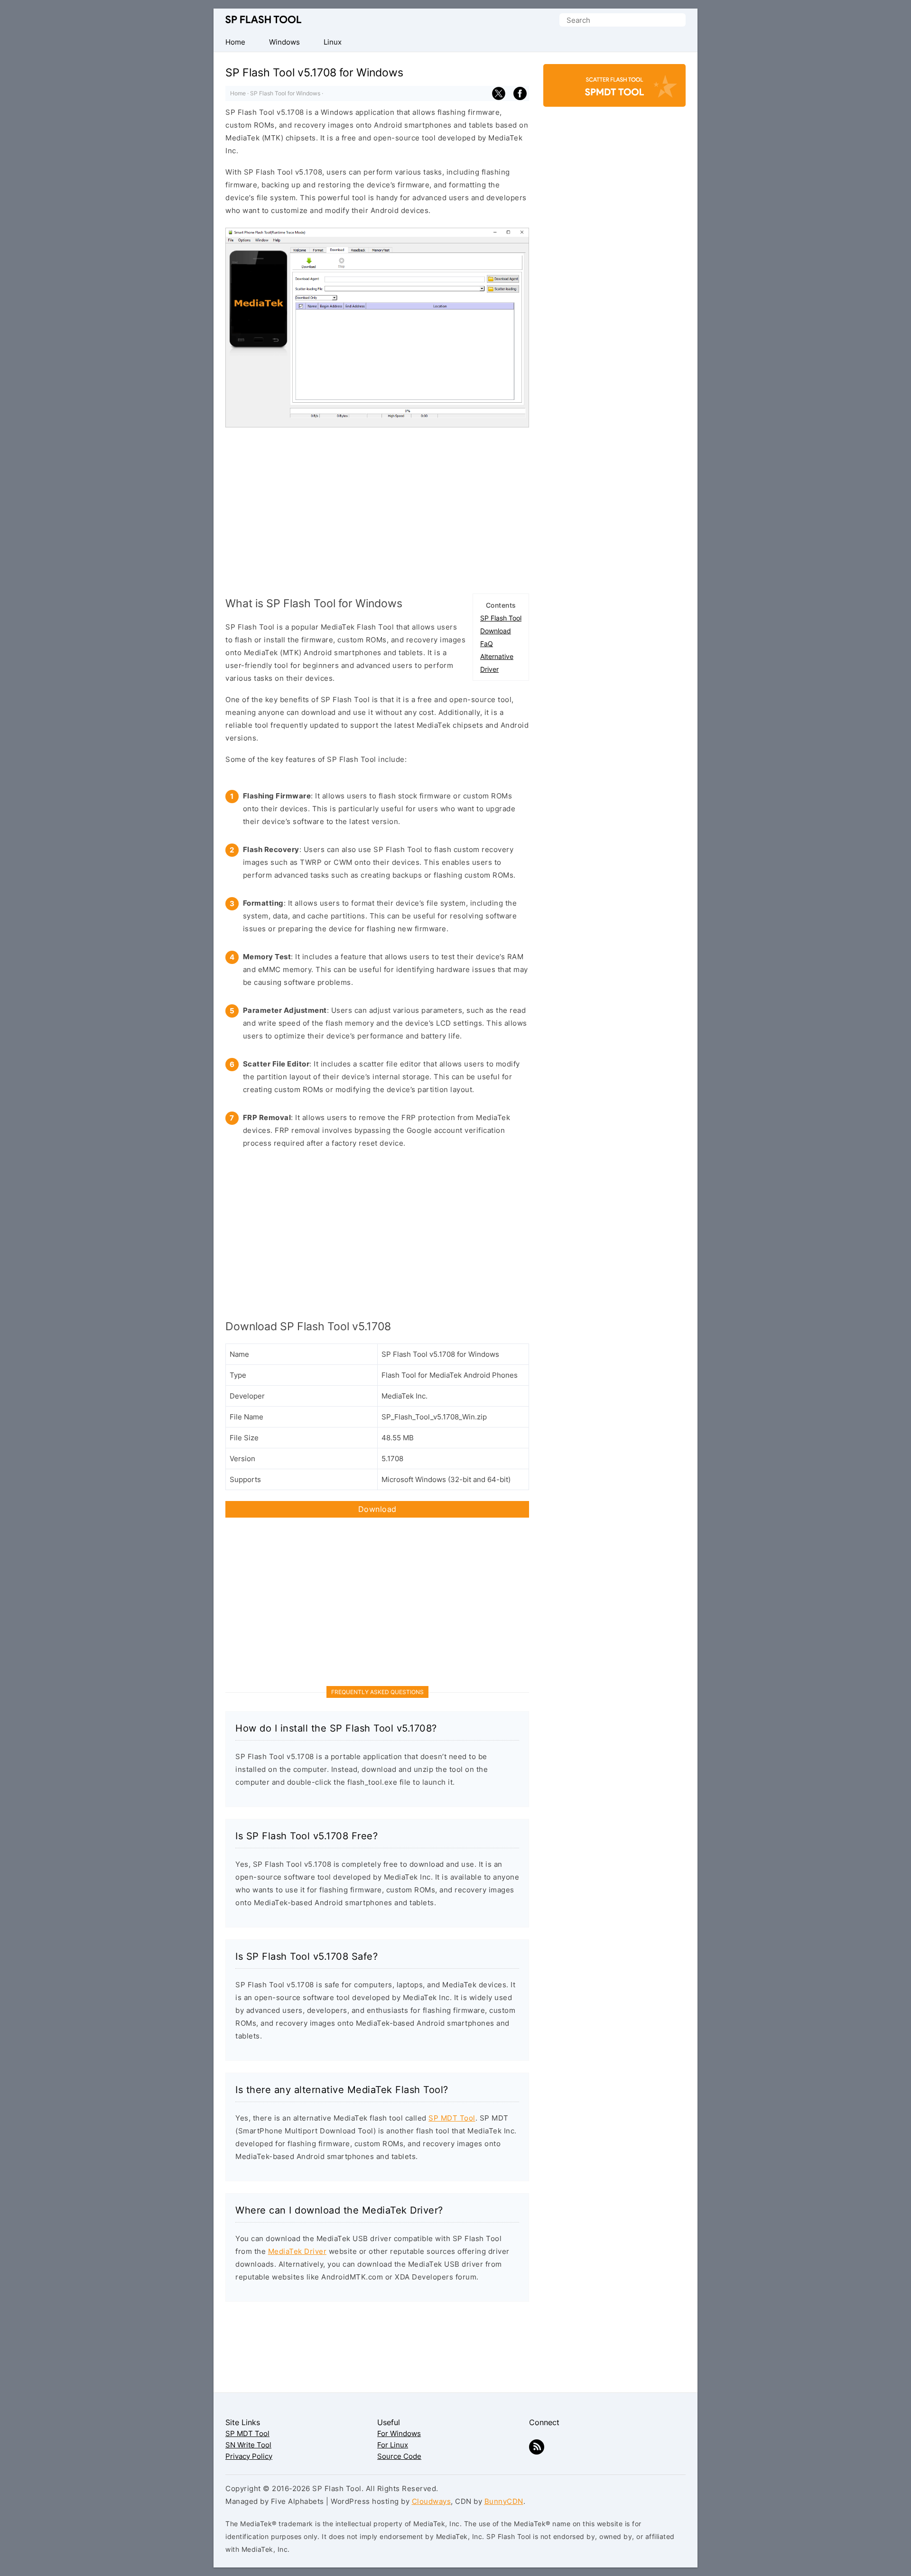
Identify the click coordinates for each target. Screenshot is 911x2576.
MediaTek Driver (297, 2251)
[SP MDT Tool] (614, 90)
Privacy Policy (249, 2456)
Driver (489, 669)
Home (238, 93)
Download (496, 631)
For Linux (393, 2445)
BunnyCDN (504, 2501)
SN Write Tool (248, 2445)
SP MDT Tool (452, 2118)
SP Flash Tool (263, 20)
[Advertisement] (377, 508)
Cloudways (432, 2501)
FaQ (487, 644)
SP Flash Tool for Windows (285, 93)
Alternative (497, 656)
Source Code (399, 2456)
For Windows (399, 2433)
